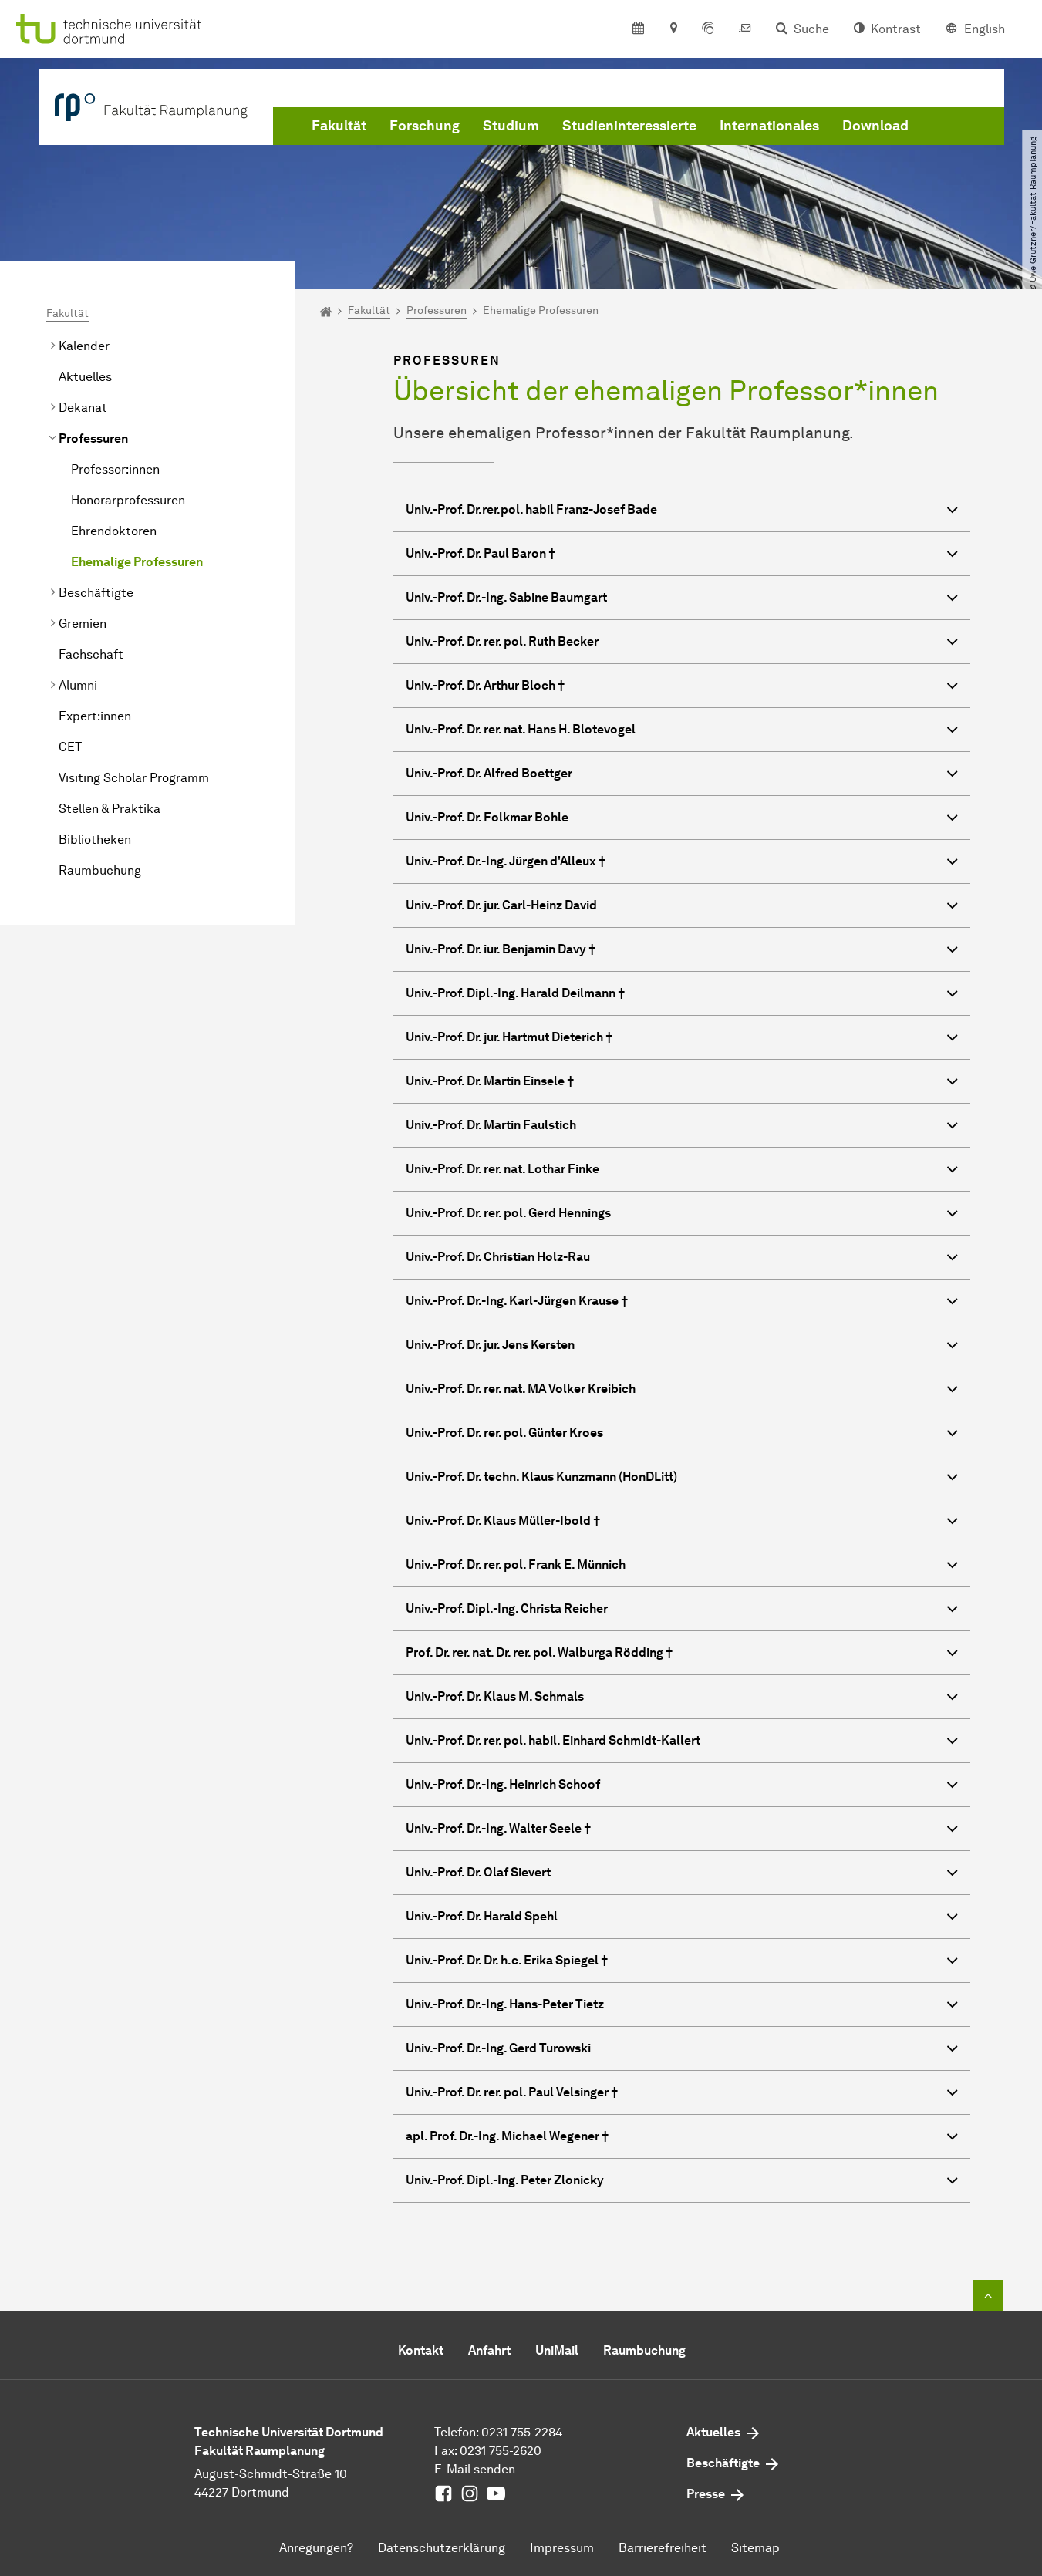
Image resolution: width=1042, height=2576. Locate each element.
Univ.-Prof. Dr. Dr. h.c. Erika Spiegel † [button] (507, 1960)
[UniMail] (745, 29)
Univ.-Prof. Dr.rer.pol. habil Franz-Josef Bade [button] (531, 509)
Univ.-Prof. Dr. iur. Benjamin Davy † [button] (501, 949)
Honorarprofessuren (128, 500)
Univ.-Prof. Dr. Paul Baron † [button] (481, 553)
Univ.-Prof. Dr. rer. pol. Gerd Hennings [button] (508, 1213)
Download (875, 126)
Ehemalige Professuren (137, 562)
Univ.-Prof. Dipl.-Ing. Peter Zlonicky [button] (505, 2180)
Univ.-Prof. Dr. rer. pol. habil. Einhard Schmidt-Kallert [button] (553, 1740)
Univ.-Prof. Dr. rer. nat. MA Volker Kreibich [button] (521, 1389)
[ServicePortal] (708, 29)
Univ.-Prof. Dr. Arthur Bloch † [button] (485, 685)
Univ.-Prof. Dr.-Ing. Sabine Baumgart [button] (506, 597)
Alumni (78, 685)
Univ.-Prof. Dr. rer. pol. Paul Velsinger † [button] (512, 2092)
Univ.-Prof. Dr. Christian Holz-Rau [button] (498, 1257)
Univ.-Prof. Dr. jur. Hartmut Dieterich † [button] (509, 1037)
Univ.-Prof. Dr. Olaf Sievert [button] (478, 1872)
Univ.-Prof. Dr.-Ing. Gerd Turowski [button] (498, 2048)
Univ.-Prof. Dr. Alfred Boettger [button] (489, 773)
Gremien (83, 624)
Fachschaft (91, 654)
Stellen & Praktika (110, 809)
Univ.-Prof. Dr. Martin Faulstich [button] (491, 1125)
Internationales (769, 126)
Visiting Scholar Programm (134, 778)
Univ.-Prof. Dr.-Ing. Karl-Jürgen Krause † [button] (517, 1301)
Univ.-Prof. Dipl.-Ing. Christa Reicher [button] (507, 1608)
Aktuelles (85, 377)
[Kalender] (638, 29)
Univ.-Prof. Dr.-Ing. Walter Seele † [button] (498, 1828)
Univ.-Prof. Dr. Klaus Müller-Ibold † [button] (503, 1521)
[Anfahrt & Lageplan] (673, 29)
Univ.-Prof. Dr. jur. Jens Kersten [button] (490, 1345)
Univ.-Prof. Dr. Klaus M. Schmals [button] (495, 1696)
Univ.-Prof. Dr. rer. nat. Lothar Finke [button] (502, 1169)
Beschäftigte (96, 593)
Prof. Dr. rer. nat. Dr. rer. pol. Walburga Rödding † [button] (539, 1652)
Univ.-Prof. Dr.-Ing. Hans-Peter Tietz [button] (505, 2004)
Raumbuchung (100, 870)
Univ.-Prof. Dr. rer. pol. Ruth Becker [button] (502, 641)
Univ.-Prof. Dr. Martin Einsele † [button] (490, 1081)
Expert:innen (95, 716)
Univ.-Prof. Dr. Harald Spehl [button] (482, 1916)
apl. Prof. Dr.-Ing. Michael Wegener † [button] (507, 2136)
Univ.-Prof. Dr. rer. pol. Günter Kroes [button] (504, 1433)
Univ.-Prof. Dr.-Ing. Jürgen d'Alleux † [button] (506, 861)
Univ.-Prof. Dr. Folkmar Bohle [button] (487, 817)
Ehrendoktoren (114, 531)
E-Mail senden (475, 2469)
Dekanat (83, 408)
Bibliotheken (95, 840)
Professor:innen (115, 469)
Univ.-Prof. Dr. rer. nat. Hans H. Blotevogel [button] (521, 729)
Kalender (84, 346)
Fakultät (339, 126)
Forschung (425, 126)
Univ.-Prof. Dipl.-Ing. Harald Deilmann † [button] (515, 993)
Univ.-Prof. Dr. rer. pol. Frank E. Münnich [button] (516, 1564)
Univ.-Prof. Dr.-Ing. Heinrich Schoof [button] (503, 1784)
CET (70, 747)
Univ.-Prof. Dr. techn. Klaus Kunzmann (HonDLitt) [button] (541, 1477)
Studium (511, 126)
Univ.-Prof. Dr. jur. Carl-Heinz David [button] (501, 905)
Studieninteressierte (629, 126)
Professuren (93, 438)
